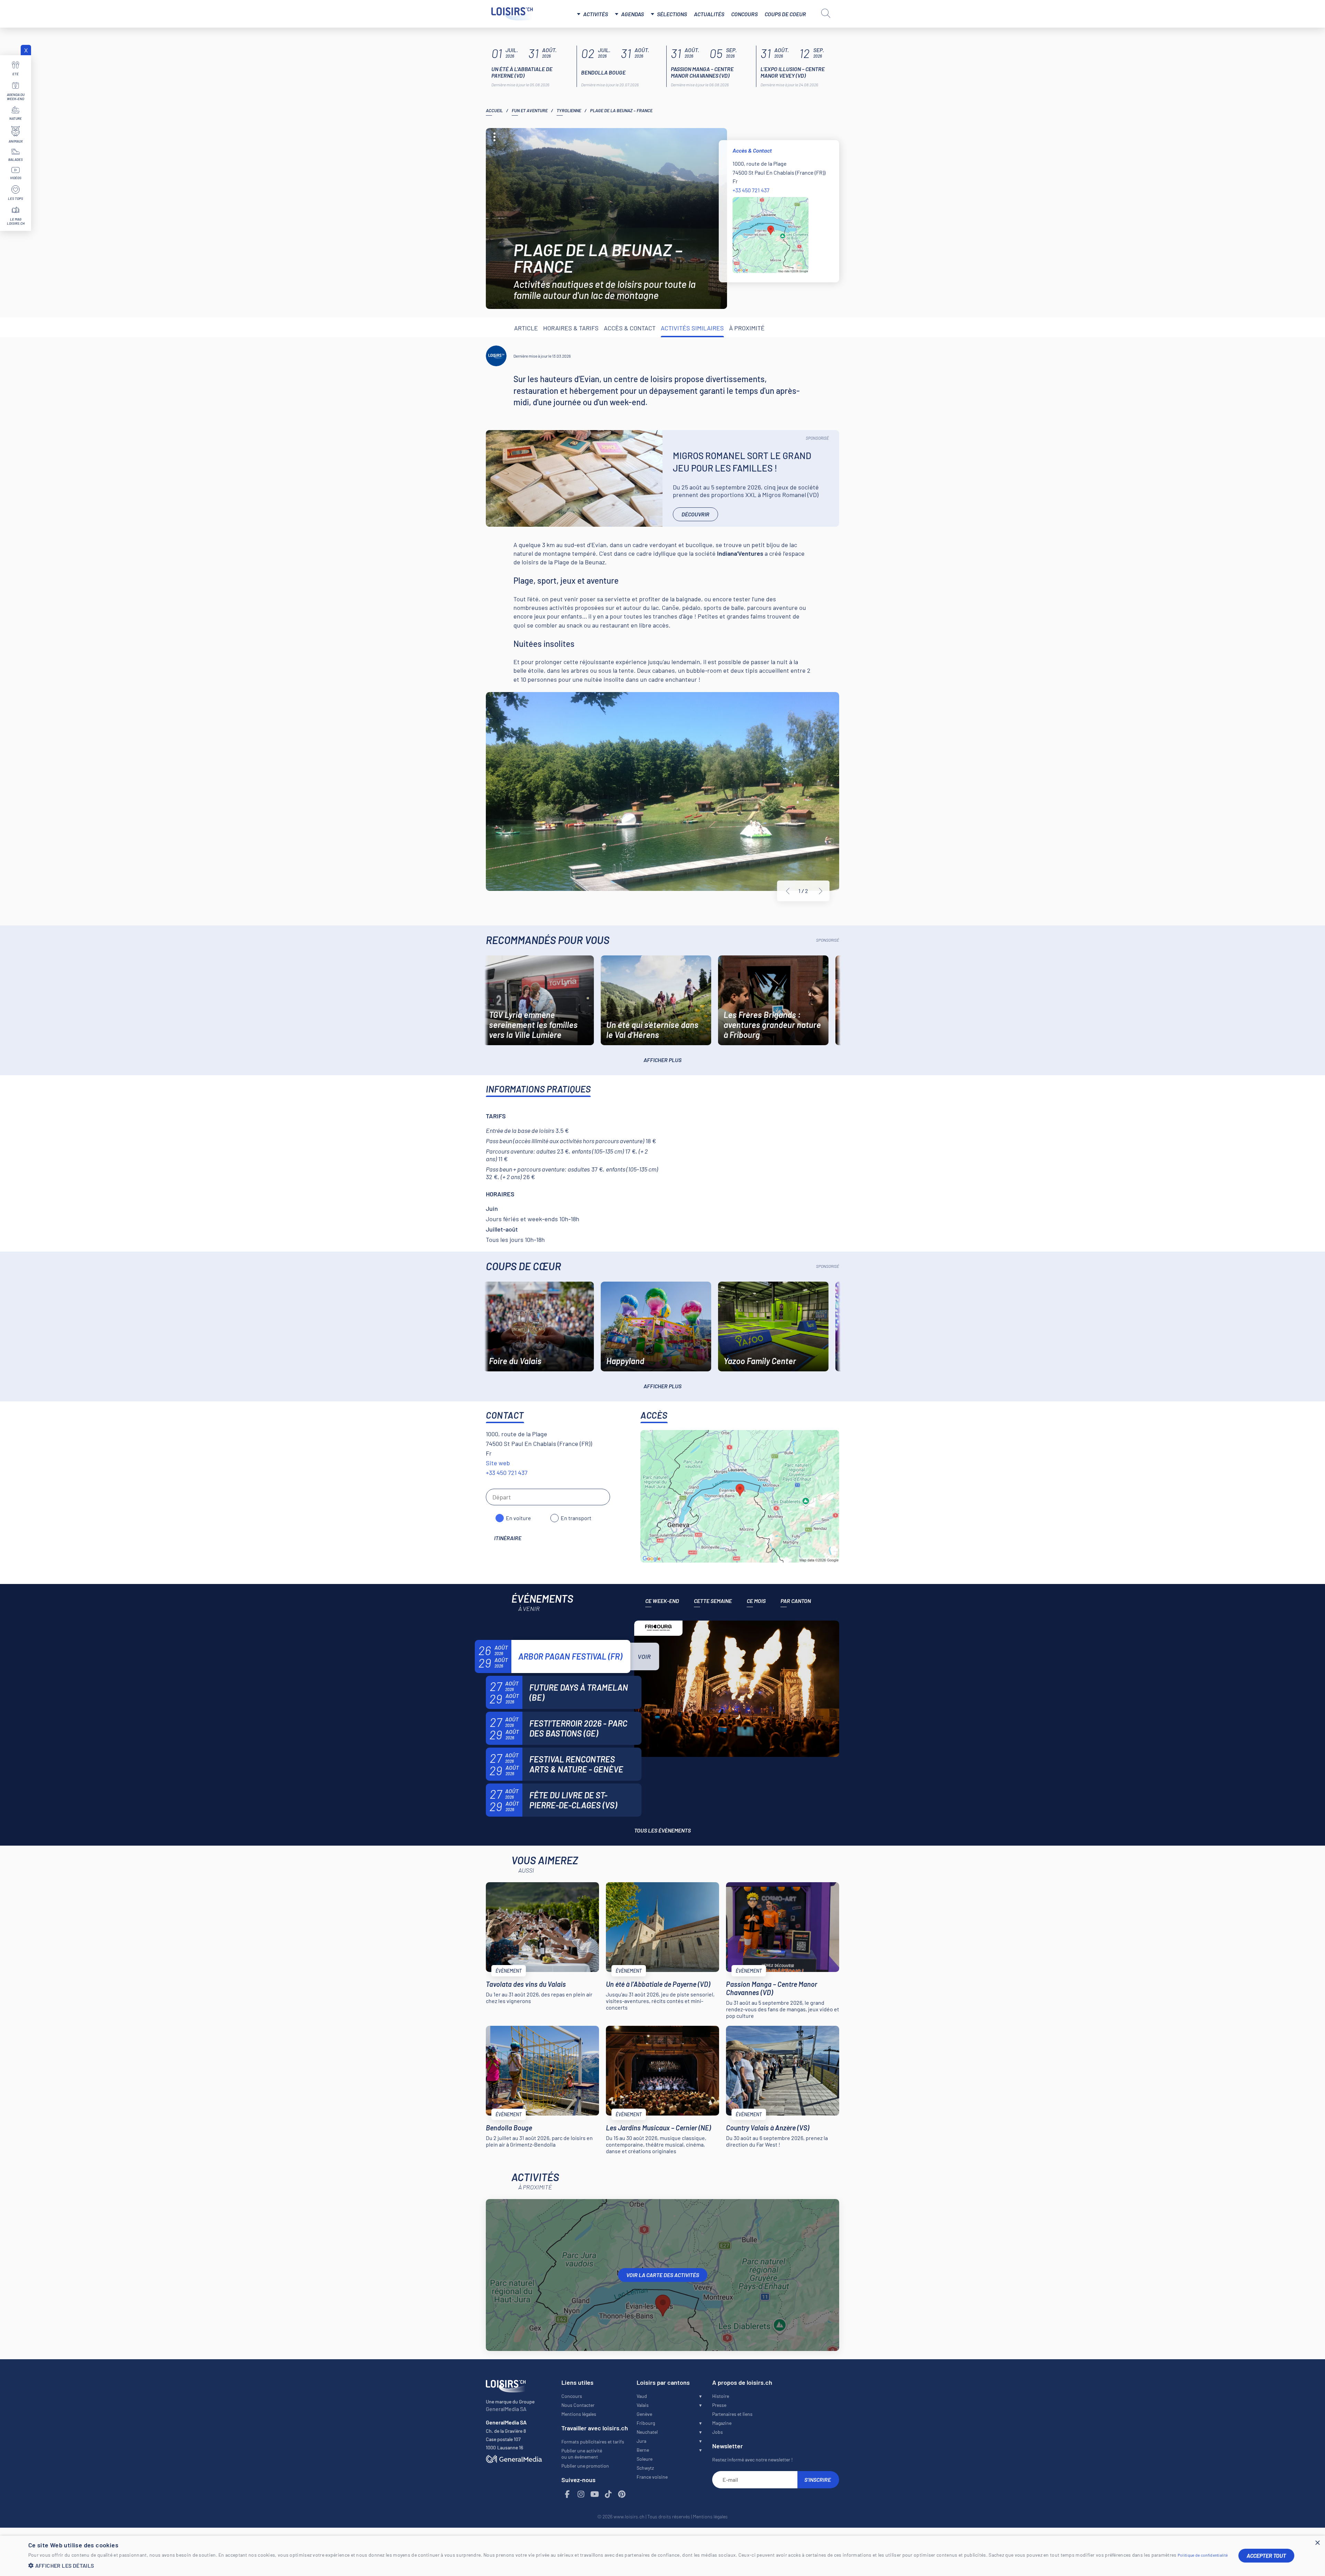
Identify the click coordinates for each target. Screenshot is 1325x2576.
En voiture (518, 1518)
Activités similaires (692, 328)
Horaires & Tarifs (571, 328)
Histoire (721, 2396)
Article (526, 328)
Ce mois (756, 1601)
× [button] (1317, 2543)
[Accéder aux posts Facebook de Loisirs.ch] (568, 2494)
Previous (788, 891)
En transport (576, 1518)
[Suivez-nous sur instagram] (581, 2494)
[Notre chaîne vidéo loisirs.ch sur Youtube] (595, 2494)
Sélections (672, 14)
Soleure (645, 2459)
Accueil (494, 110)
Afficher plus (662, 1060)
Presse (719, 2405)
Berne (643, 2450)
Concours (744, 14)
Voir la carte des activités (663, 2275)
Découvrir (695, 514)
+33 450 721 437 (751, 190)
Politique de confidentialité (1203, 2555)
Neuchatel (647, 2432)
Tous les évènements (662, 1830)
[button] (628, 2565)
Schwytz (645, 2468)
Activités (596, 14)
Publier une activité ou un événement (582, 2454)
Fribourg (646, 2423)
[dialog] (662, 2556)
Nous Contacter (578, 2405)
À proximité (747, 328)
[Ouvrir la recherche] (826, 13)
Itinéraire (508, 1538)
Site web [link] (498, 1463)
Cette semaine (713, 1601)
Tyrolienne (569, 110)
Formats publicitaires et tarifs (593, 2442)
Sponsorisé (817, 438)
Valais (643, 2405)
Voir (644, 1656)
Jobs (718, 2432)
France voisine (652, 2477)
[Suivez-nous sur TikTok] (608, 2494)
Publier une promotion (585, 2466)
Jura (641, 2441)
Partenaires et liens (732, 2414)
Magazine (722, 2423)
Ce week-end (662, 1601)
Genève (644, 2414)
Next (821, 891)
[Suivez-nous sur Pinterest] (622, 2494)
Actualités (709, 14)
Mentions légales (579, 2414)
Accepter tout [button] (1266, 2555)
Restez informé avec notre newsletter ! (752, 2460)
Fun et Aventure (530, 110)
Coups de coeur (785, 14)
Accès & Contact (630, 328)
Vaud (642, 2396)
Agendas (632, 14)
